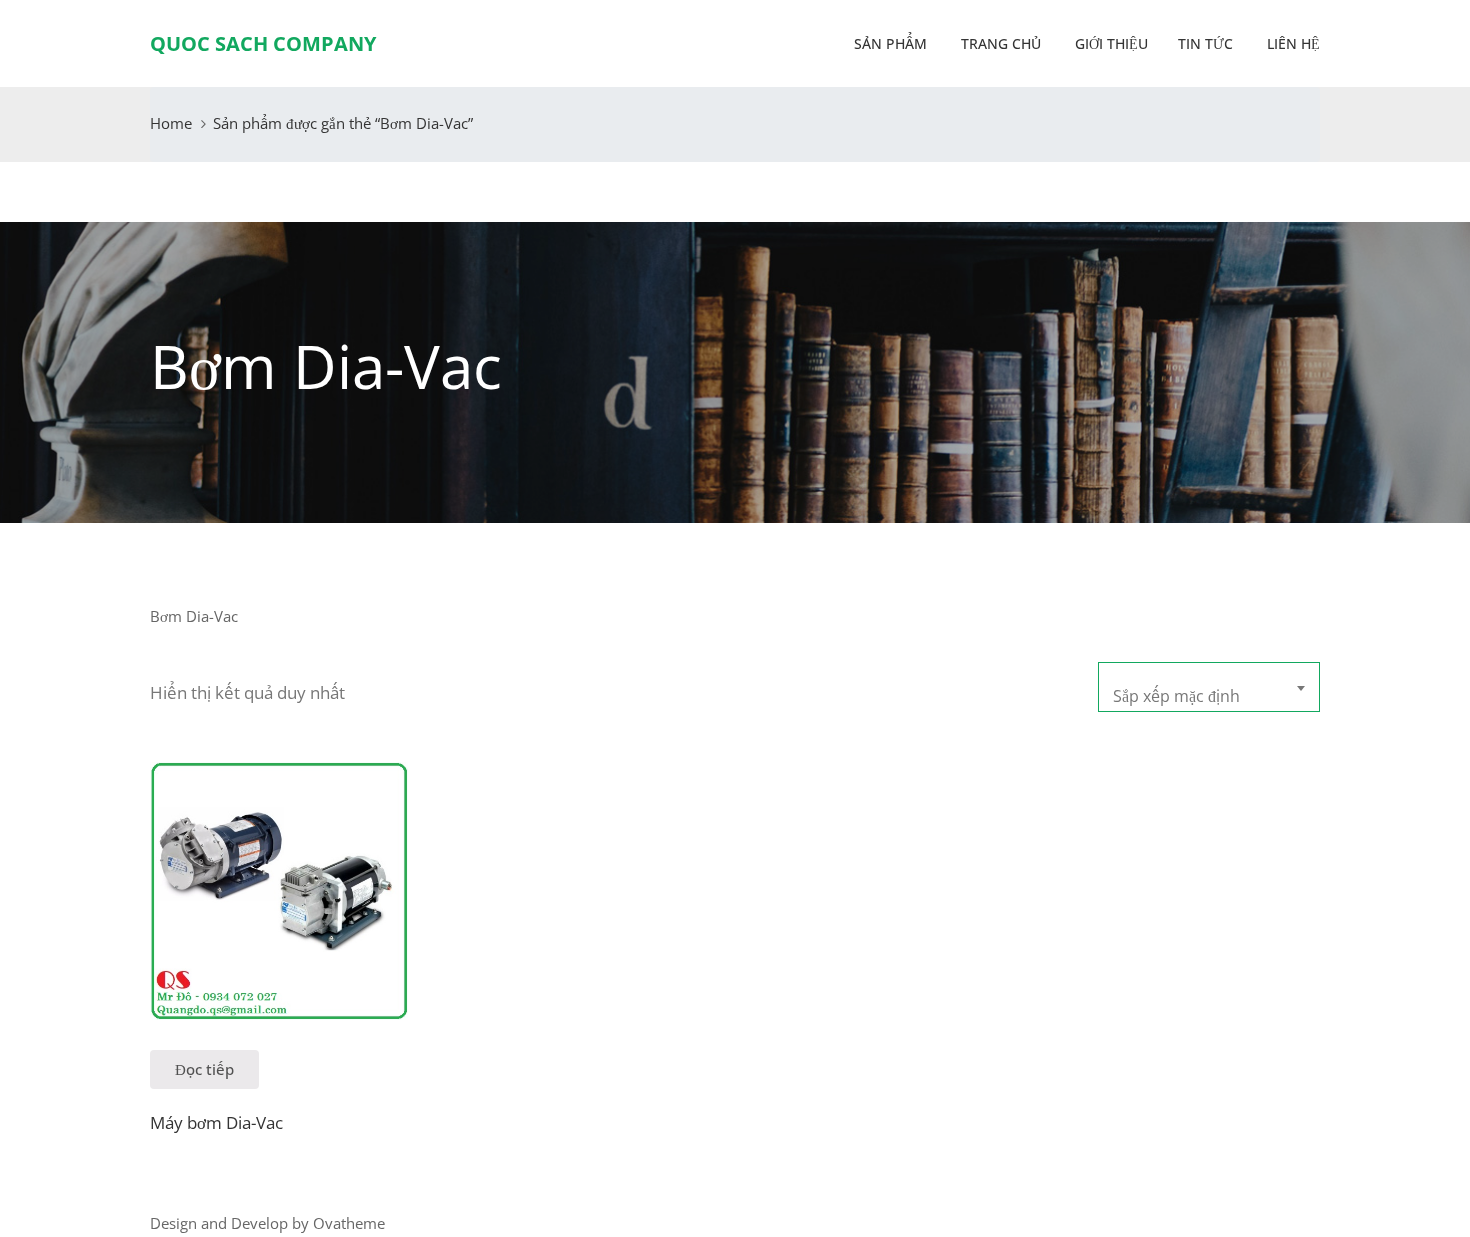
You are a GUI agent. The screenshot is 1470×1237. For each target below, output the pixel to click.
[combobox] (1209, 687)
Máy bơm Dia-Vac (216, 1122)
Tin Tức (1205, 43)
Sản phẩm (890, 43)
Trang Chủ (999, 43)
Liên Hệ (1291, 43)
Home (171, 123)
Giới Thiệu (1109, 43)
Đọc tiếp (204, 1069)
